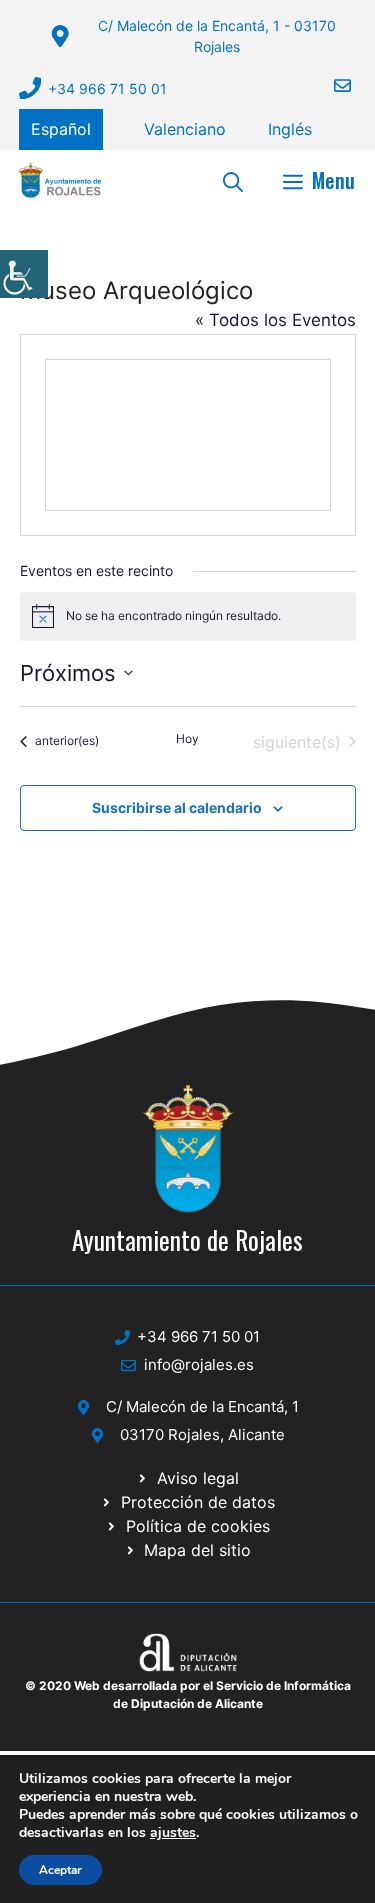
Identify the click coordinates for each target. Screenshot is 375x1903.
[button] (233, 180)
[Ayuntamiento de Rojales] (60, 180)
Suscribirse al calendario (177, 807)
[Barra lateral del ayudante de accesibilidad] (24, 274)
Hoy (187, 738)
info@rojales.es (199, 1364)
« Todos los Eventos (275, 320)
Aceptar (60, 1870)
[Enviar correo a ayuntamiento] (330, 85)
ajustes (173, 1833)
